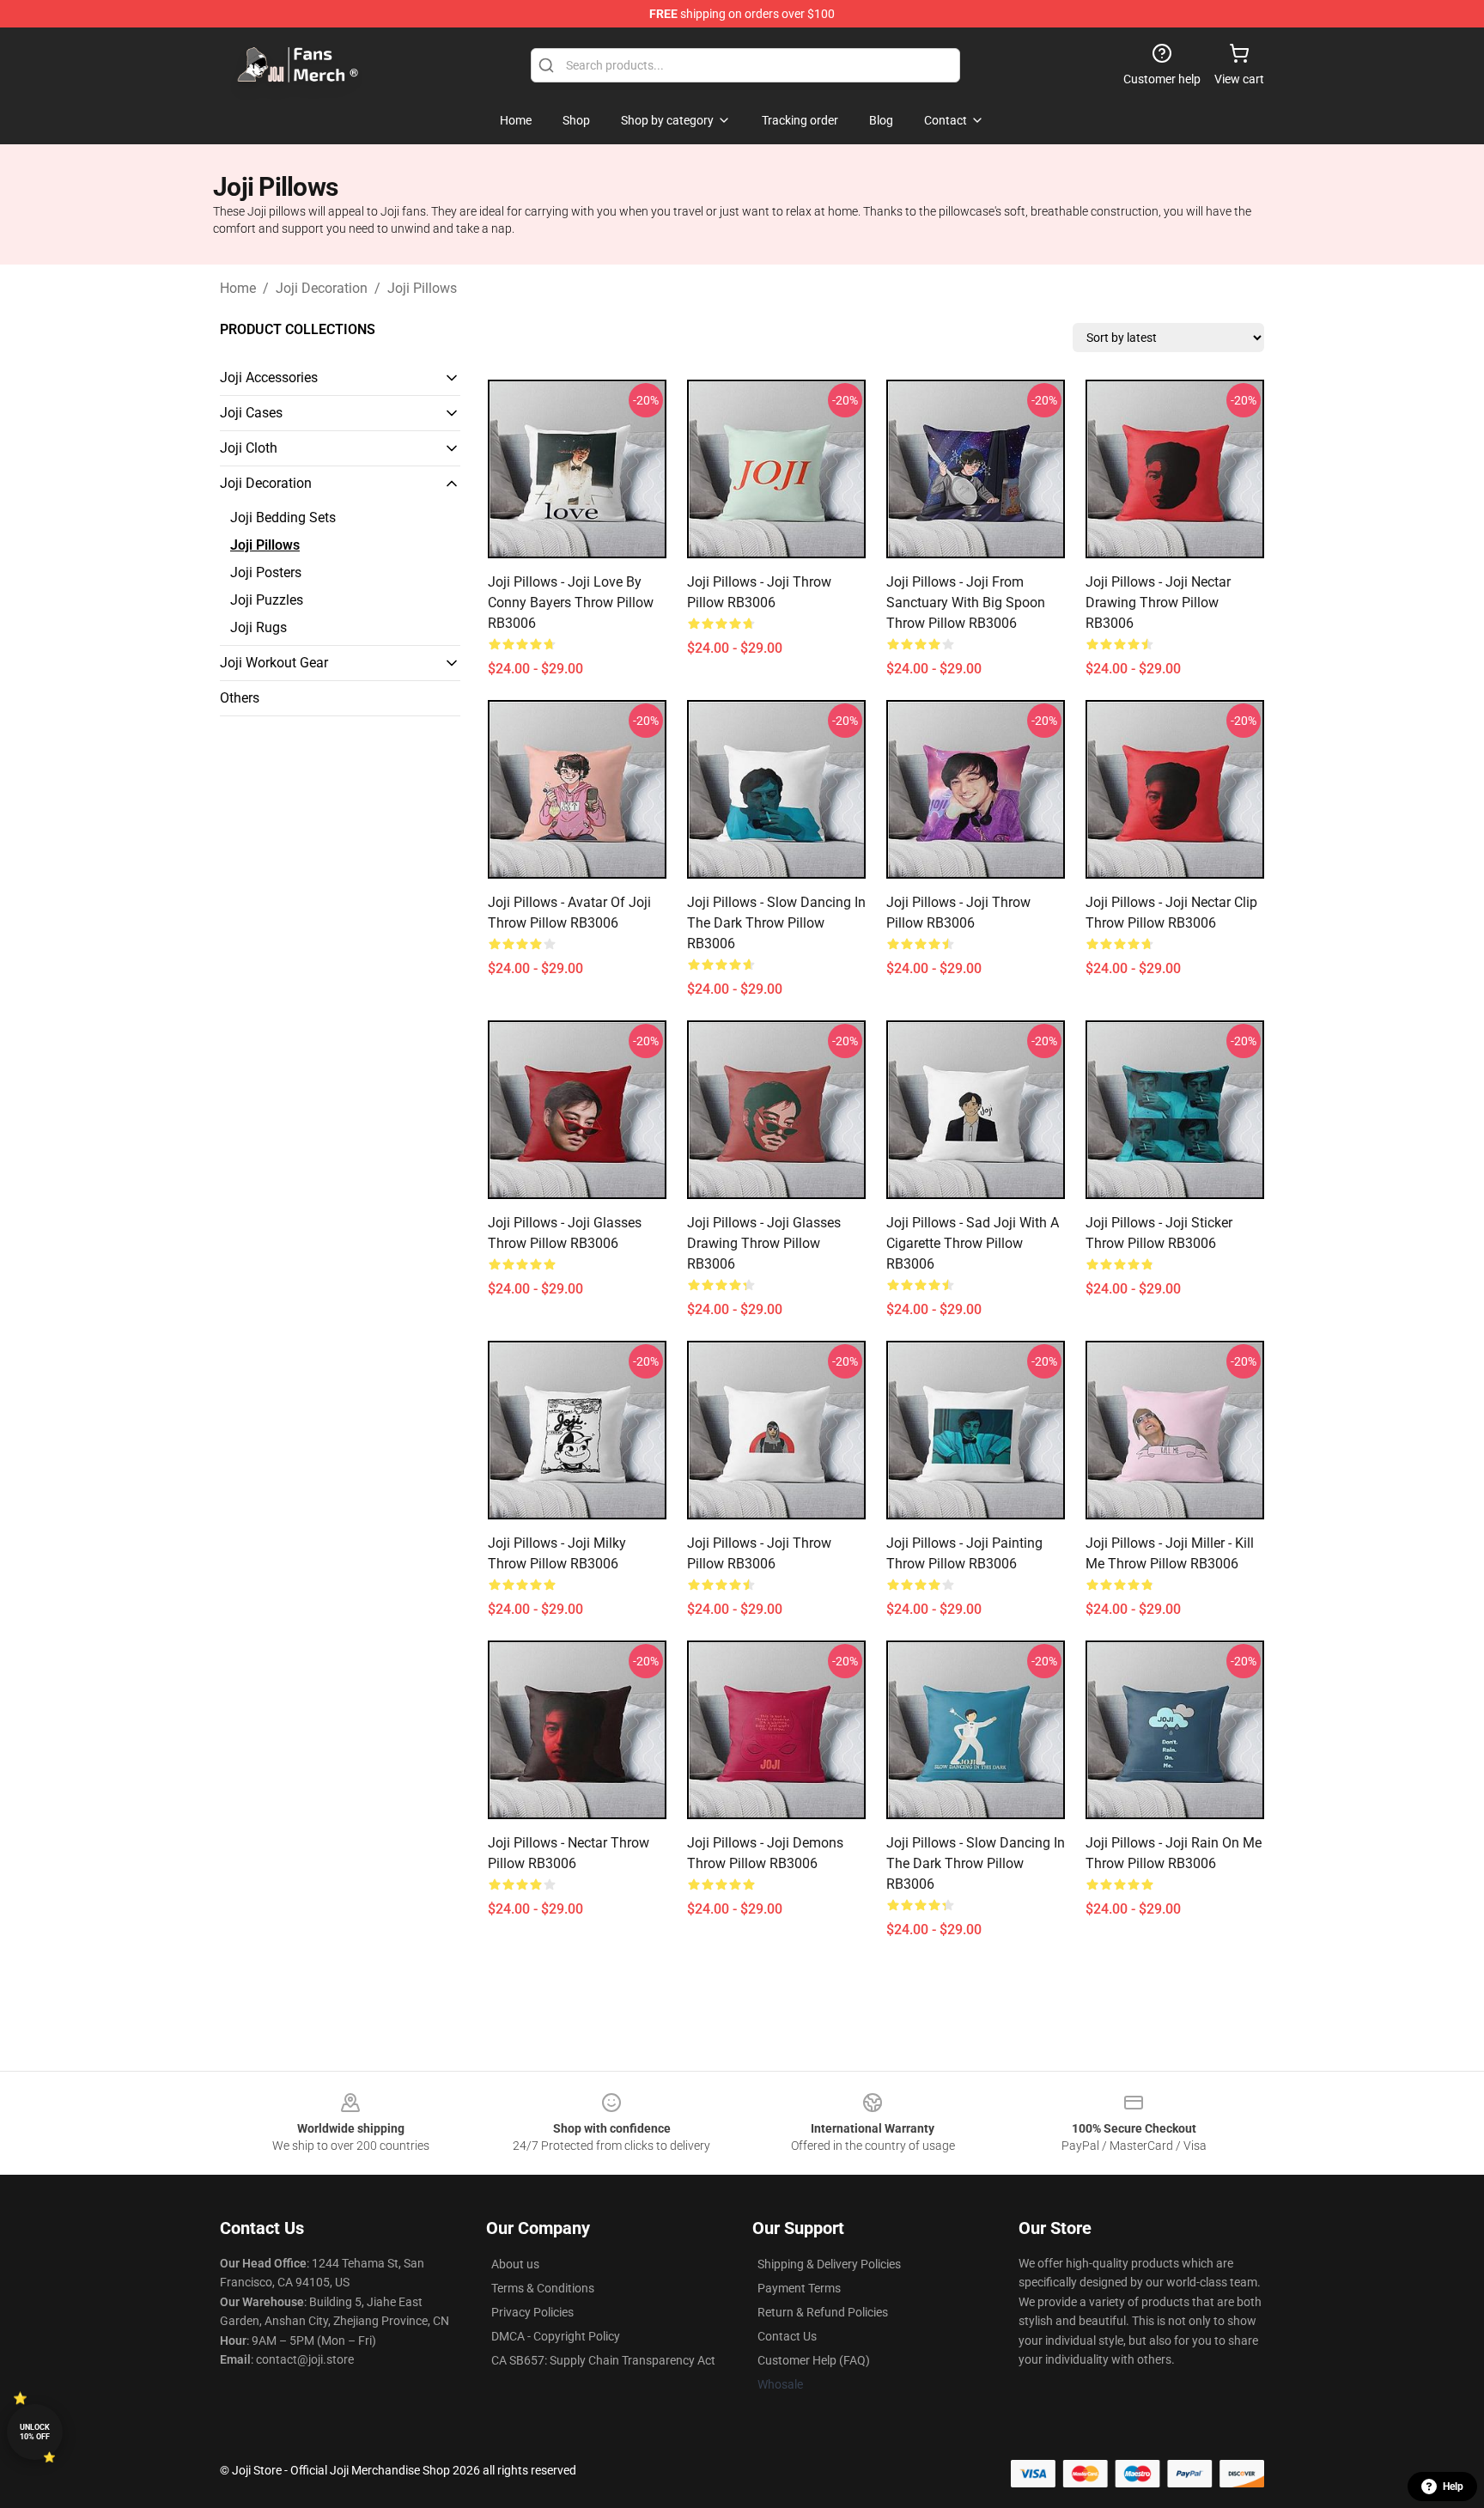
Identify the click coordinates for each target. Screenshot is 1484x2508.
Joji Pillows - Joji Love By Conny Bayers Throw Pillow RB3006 (571, 603)
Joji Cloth (249, 448)
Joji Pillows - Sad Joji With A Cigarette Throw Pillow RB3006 (973, 1243)
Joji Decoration (322, 288)
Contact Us (787, 2336)
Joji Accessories (269, 377)
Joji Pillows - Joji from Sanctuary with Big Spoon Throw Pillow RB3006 (966, 603)
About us (515, 2264)
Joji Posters (266, 572)
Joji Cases (251, 413)
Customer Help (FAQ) (814, 2360)
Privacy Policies (532, 2312)
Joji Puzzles (267, 600)
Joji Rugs (258, 627)
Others (240, 698)
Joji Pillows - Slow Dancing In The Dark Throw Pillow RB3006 (976, 1863)
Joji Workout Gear (274, 663)
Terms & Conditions (543, 2288)
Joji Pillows (422, 288)
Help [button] (1453, 2487)
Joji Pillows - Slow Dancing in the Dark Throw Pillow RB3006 (776, 923)
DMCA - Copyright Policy (556, 2336)
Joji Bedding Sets (283, 517)
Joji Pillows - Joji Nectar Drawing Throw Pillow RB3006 (1158, 603)
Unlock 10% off (35, 2432)
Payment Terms (799, 2288)
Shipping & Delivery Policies (829, 2264)
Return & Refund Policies (823, 2312)
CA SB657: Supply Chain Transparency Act (603, 2360)
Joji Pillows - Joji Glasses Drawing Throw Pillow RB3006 (764, 1243)
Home (238, 288)
